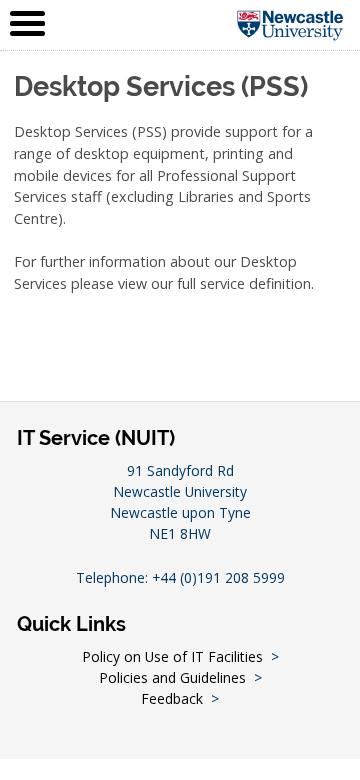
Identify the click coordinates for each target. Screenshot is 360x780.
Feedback (172, 698)
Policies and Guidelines (172, 677)
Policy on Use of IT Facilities (172, 656)
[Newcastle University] (290, 24)
